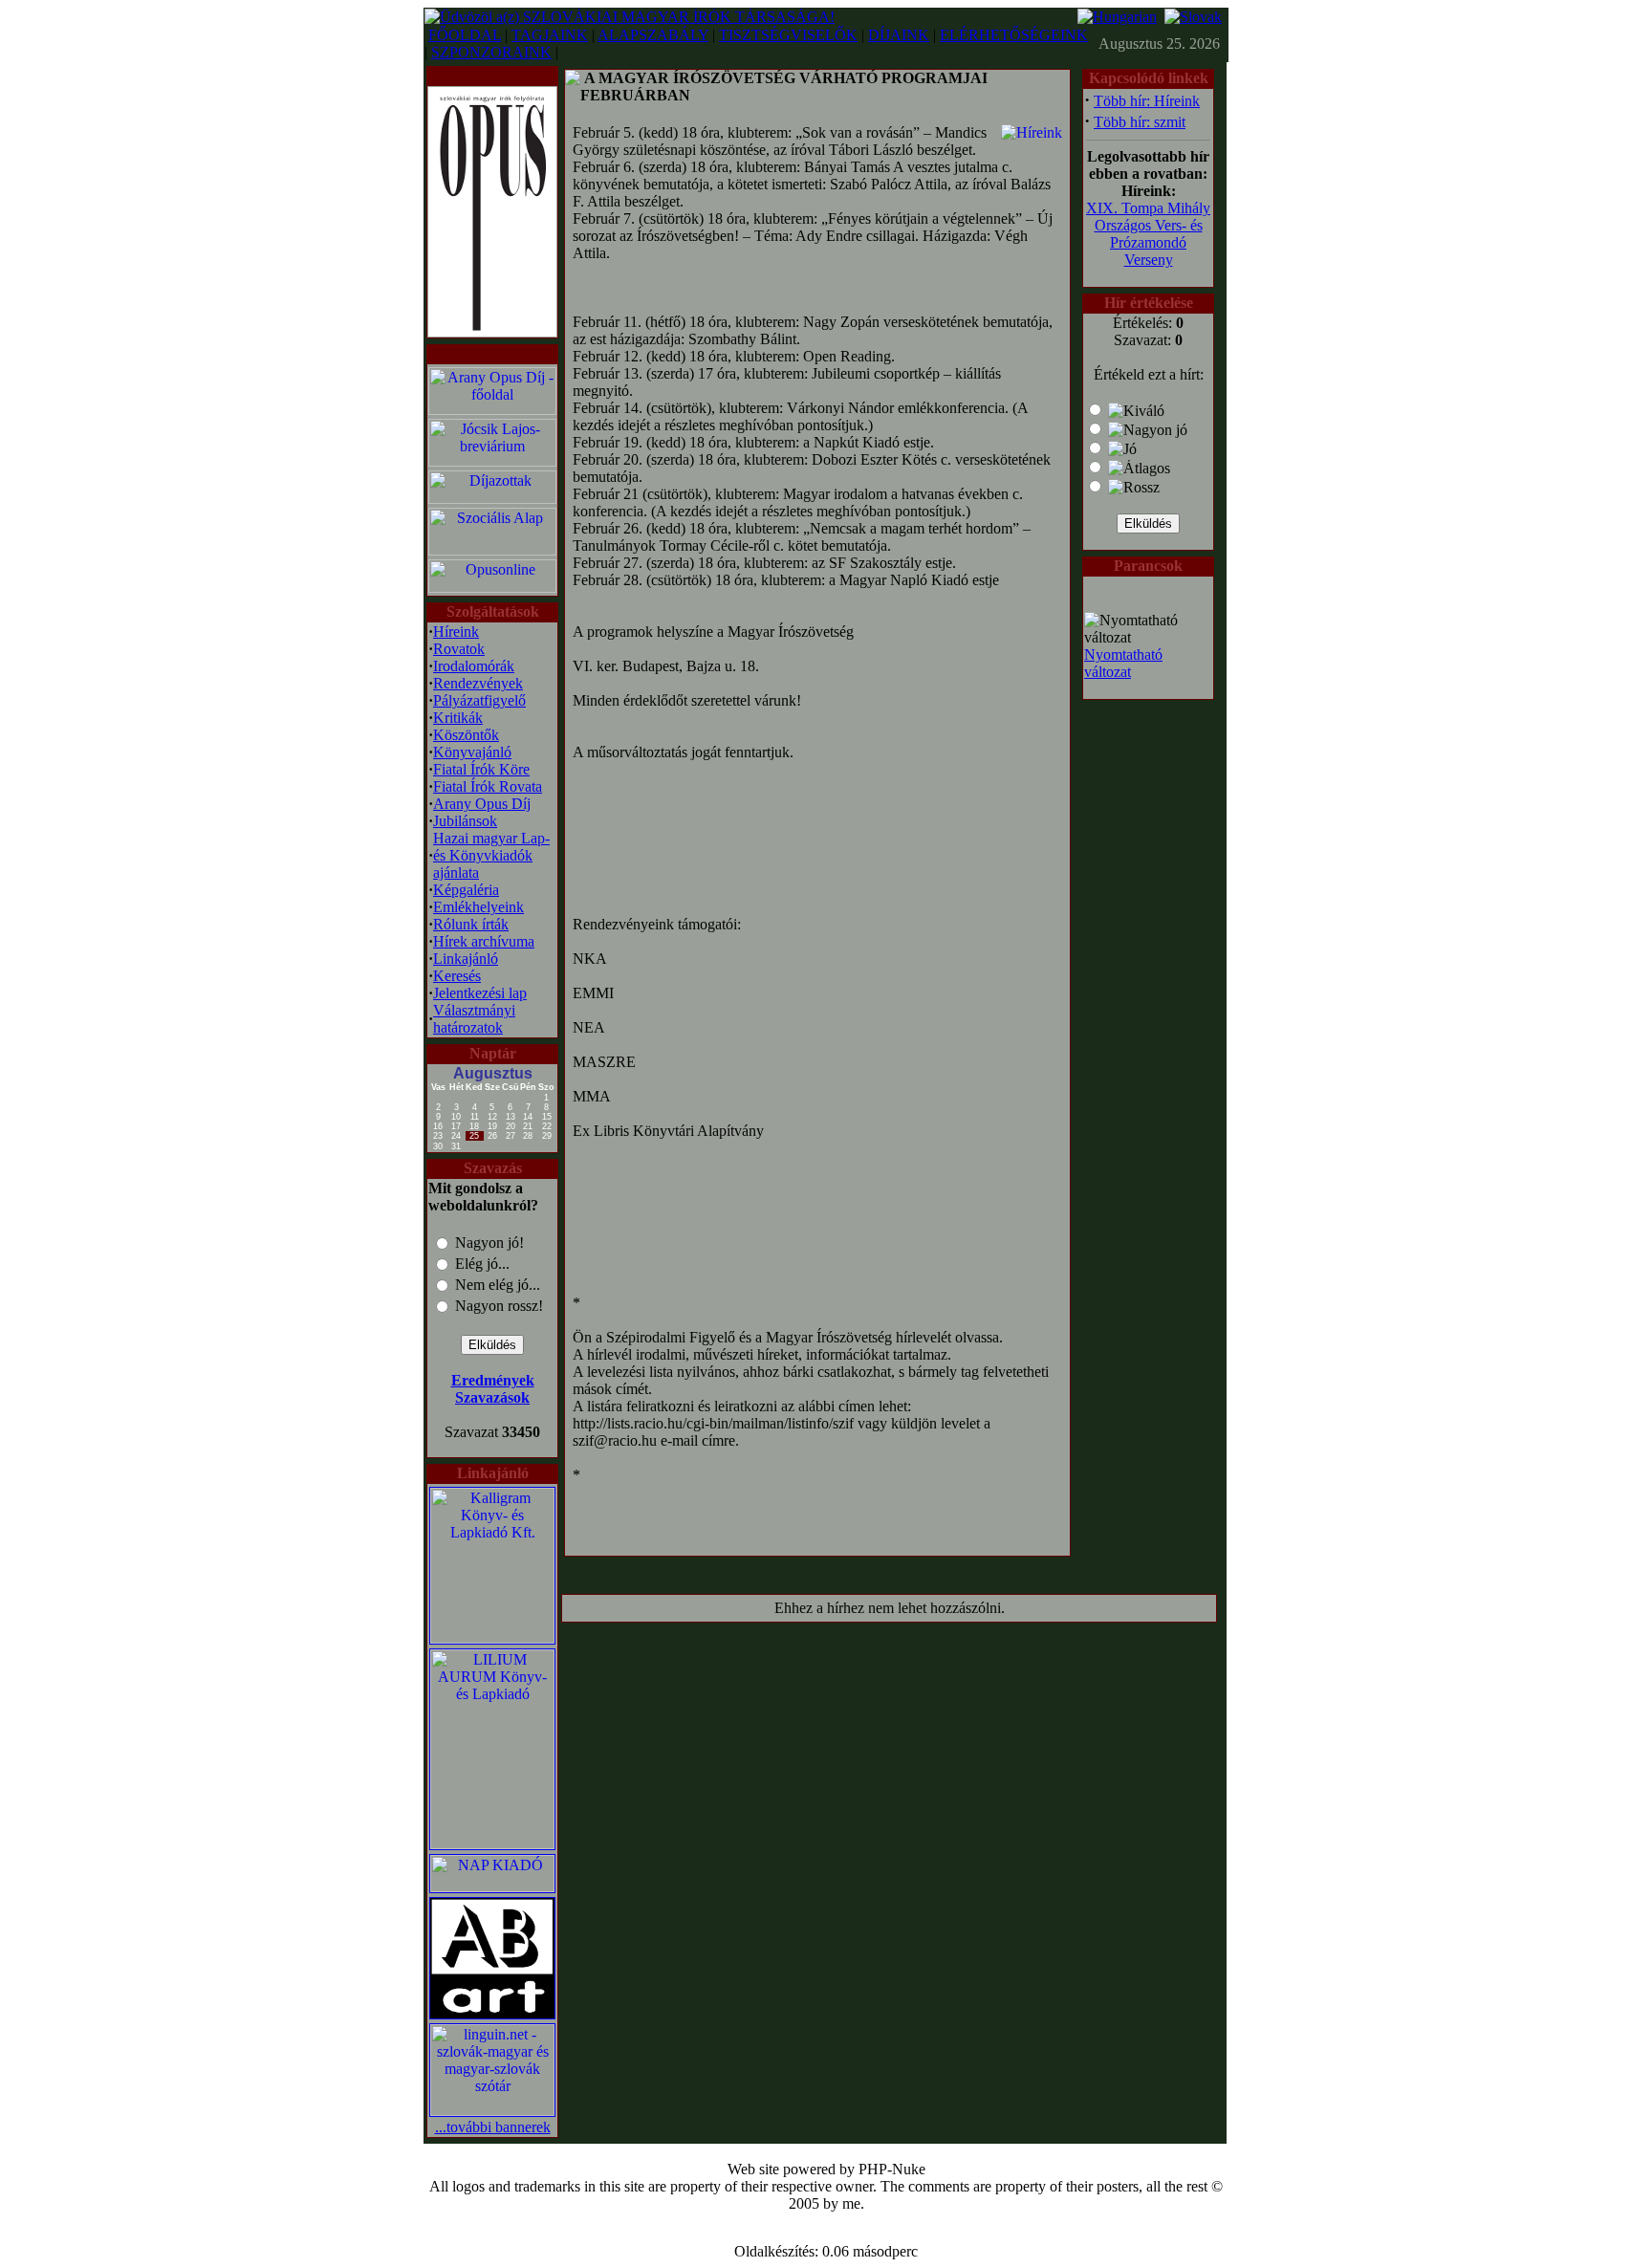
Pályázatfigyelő (479, 700)
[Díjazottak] (492, 499)
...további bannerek (493, 2127)
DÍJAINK (899, 35)
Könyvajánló (472, 752)
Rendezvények (478, 683)
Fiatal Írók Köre (481, 769)
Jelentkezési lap (480, 993)
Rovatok (459, 649)
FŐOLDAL (465, 35)
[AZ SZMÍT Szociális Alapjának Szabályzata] (492, 550)
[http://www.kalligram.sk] (492, 1638)
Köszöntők (466, 735)
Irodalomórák (474, 666)
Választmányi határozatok (474, 1019)
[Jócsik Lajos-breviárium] (492, 461)
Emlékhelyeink (478, 907)
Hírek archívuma (484, 941)
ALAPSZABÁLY (653, 35)
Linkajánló (466, 959)
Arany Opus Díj (482, 804)
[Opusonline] (492, 588)
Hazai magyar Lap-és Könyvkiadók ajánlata (491, 855)
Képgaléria (466, 890)
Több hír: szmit (1140, 122)
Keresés (457, 976)
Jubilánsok (465, 821)
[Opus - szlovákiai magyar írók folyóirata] (492, 207)
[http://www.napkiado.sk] (492, 1887)
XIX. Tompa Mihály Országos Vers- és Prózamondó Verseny (1148, 234)
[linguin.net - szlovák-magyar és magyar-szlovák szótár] (492, 2111)
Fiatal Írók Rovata (488, 786)
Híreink (456, 632)
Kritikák (458, 718)
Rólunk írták (471, 924)
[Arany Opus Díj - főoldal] (492, 410)
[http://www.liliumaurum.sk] (492, 1844)
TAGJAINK (550, 35)
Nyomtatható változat (1123, 663)
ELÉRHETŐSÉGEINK (1014, 35)
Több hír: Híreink (1147, 101)
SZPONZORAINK (491, 52)
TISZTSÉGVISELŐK (788, 35)
